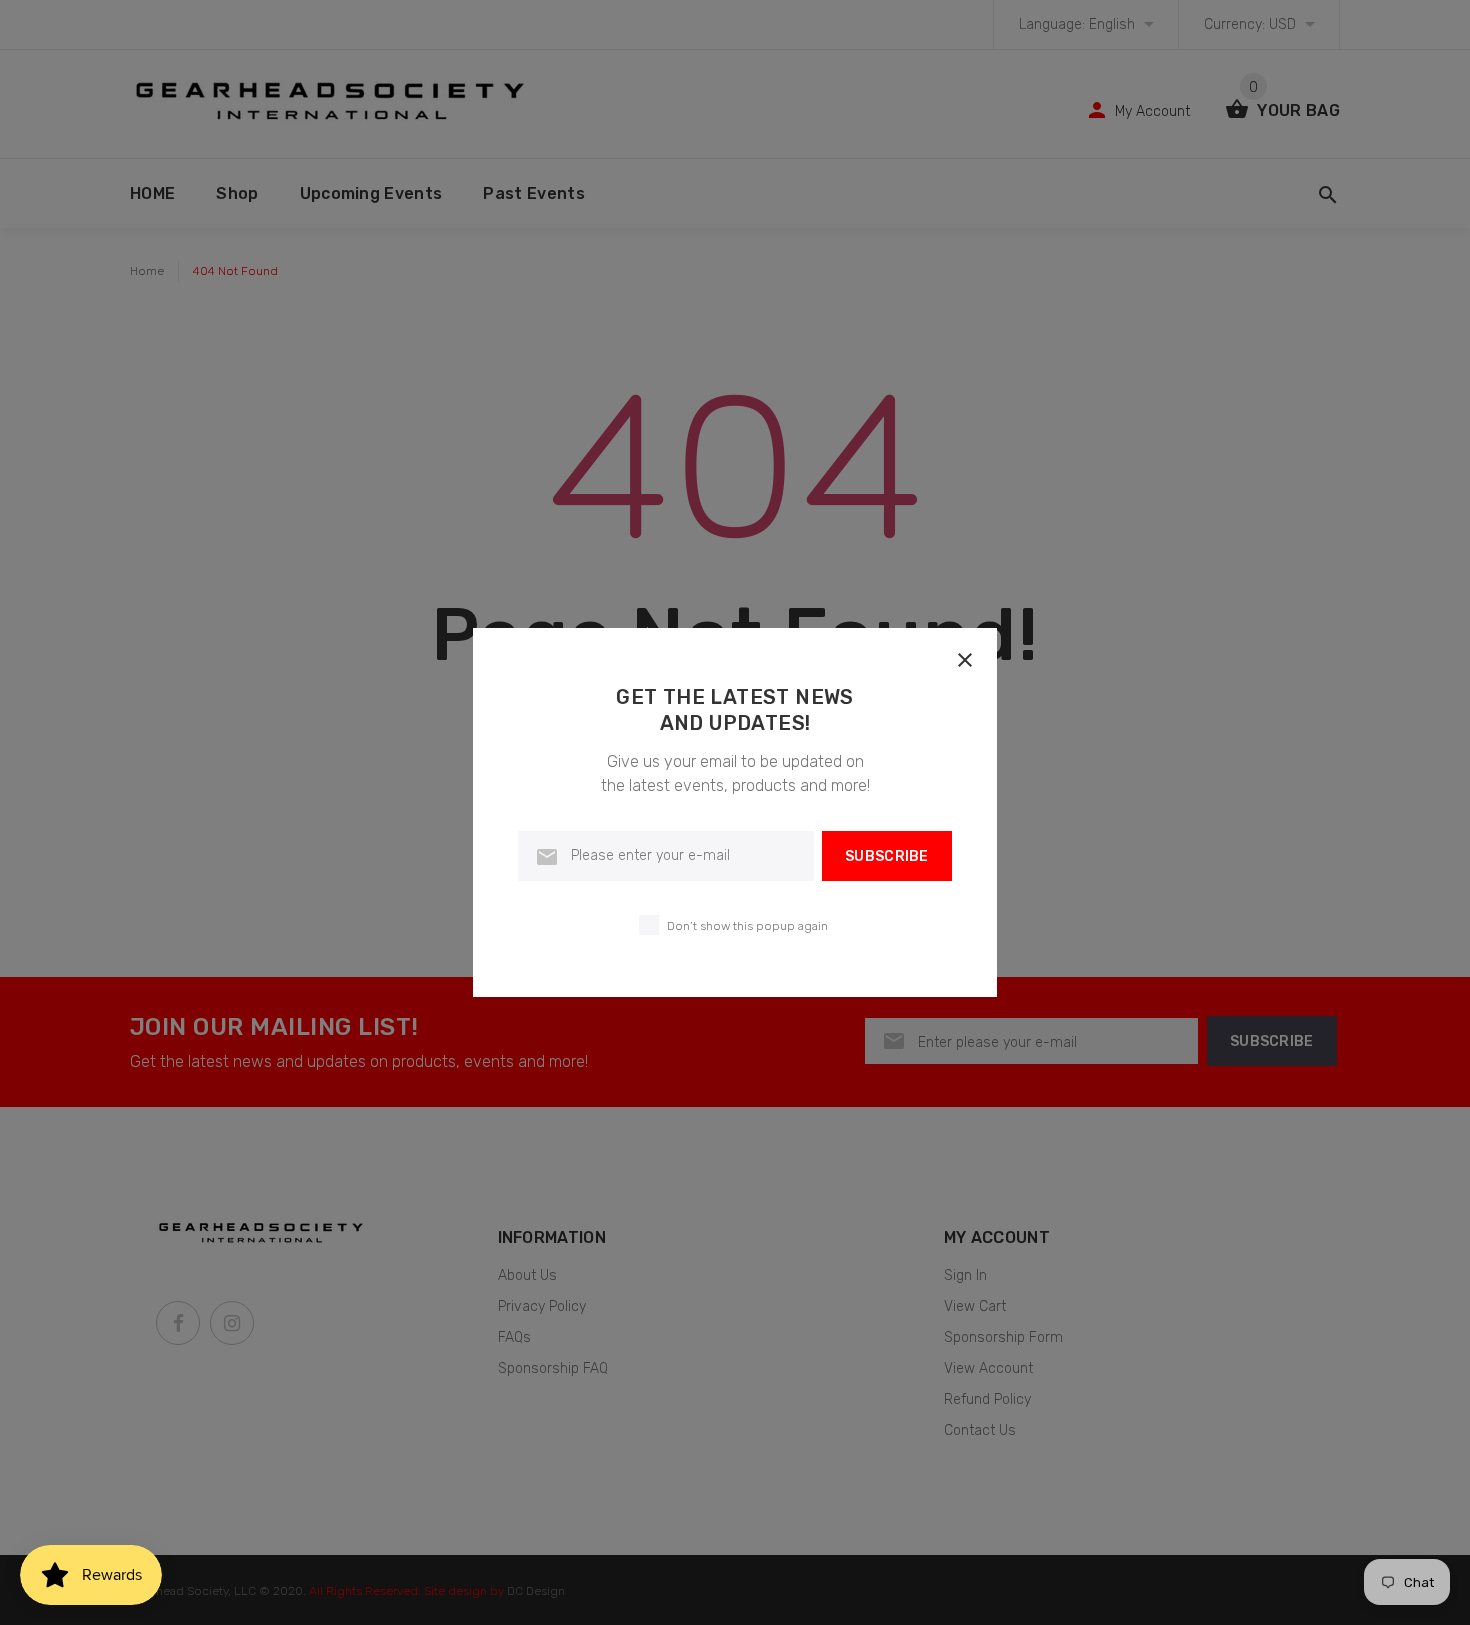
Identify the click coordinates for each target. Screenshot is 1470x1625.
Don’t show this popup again (747, 926)
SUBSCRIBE (887, 856)
